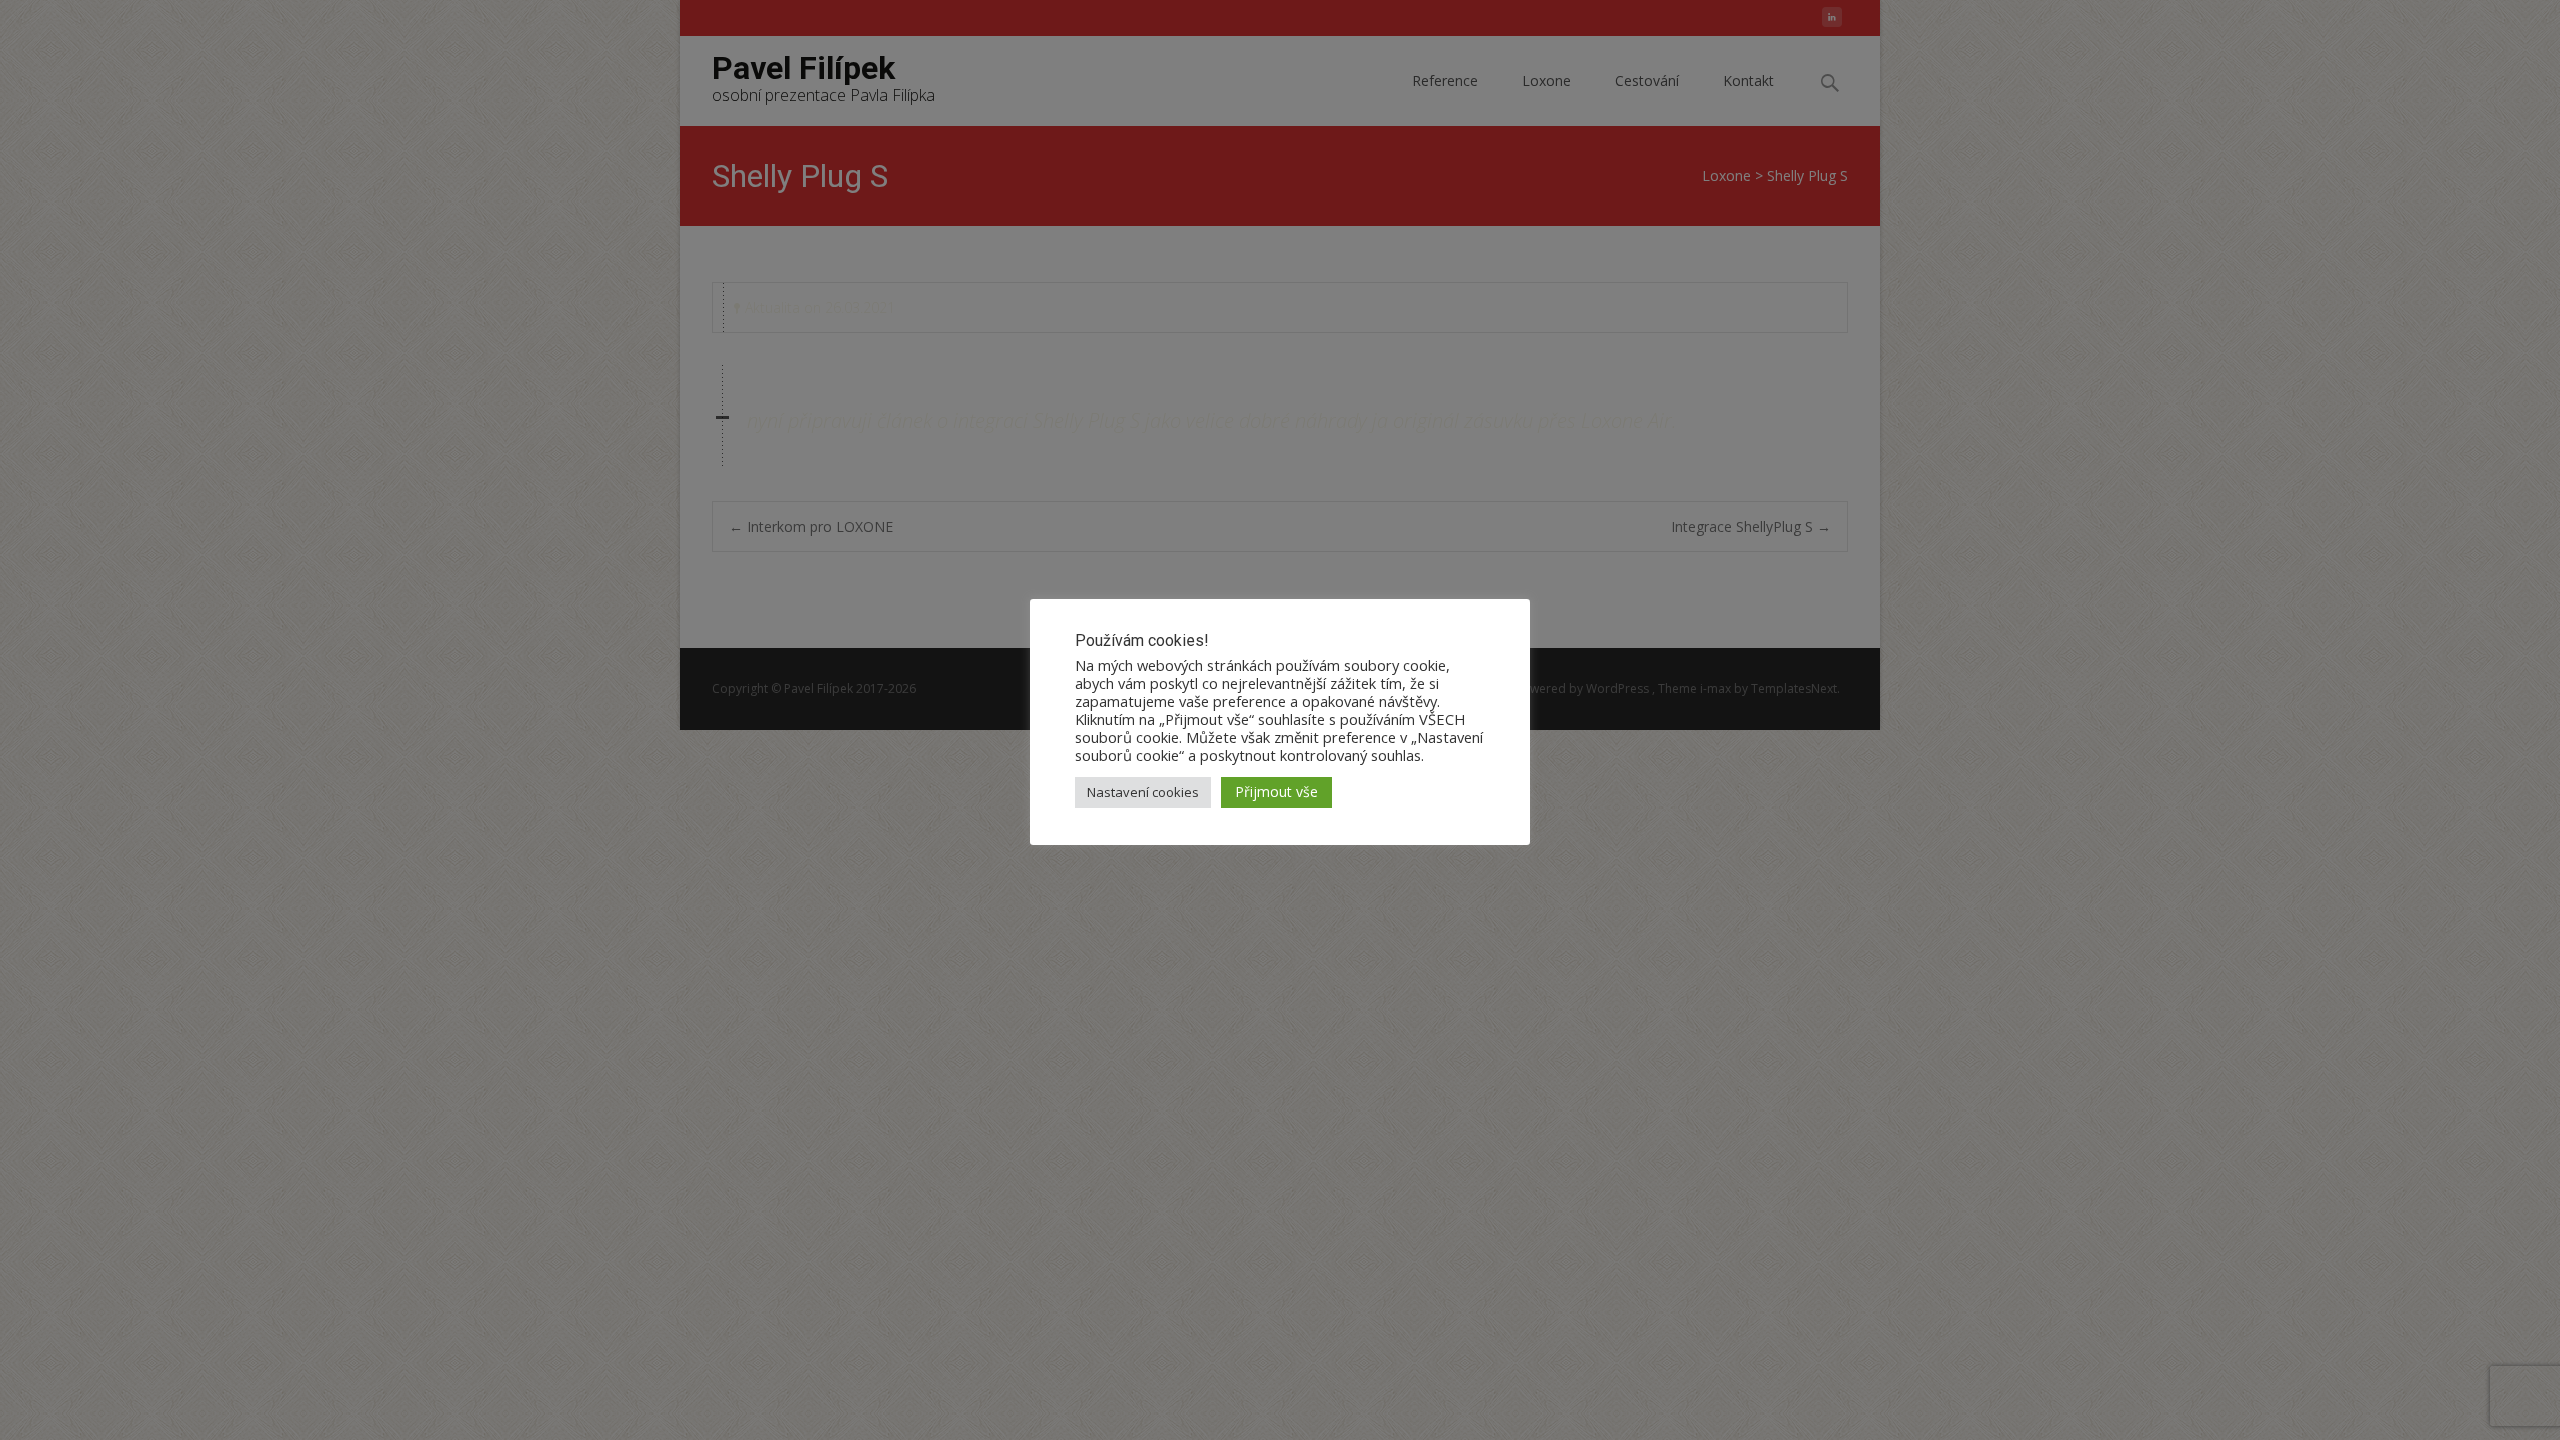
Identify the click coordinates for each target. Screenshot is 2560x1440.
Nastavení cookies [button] (1143, 792)
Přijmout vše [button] (1276, 791)
